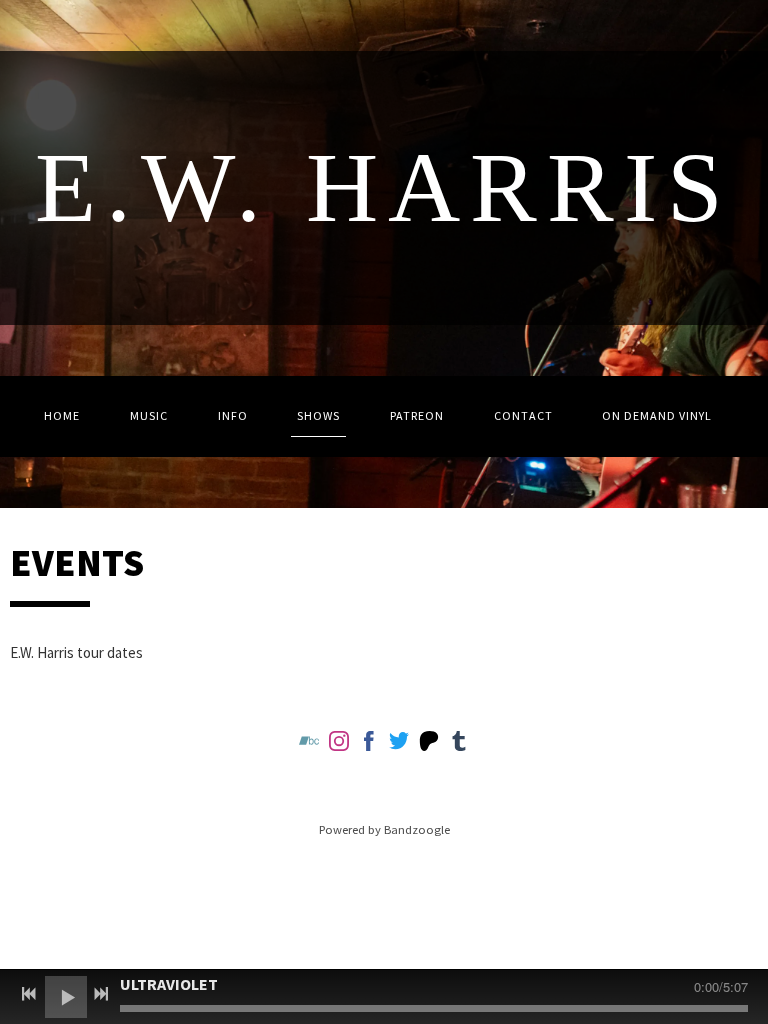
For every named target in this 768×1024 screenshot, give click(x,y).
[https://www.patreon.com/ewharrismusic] (429, 744)
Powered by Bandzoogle (384, 829)
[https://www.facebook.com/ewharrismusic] (369, 744)
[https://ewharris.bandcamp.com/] (309, 744)
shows (318, 415)
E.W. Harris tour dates (76, 652)
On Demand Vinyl (657, 415)
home (62, 415)
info (233, 415)
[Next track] (101, 994)
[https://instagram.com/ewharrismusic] (339, 744)
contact (523, 415)
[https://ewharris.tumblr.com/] (459, 744)
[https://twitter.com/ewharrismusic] (399, 744)
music (149, 415)
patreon (417, 415)
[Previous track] (29, 994)
